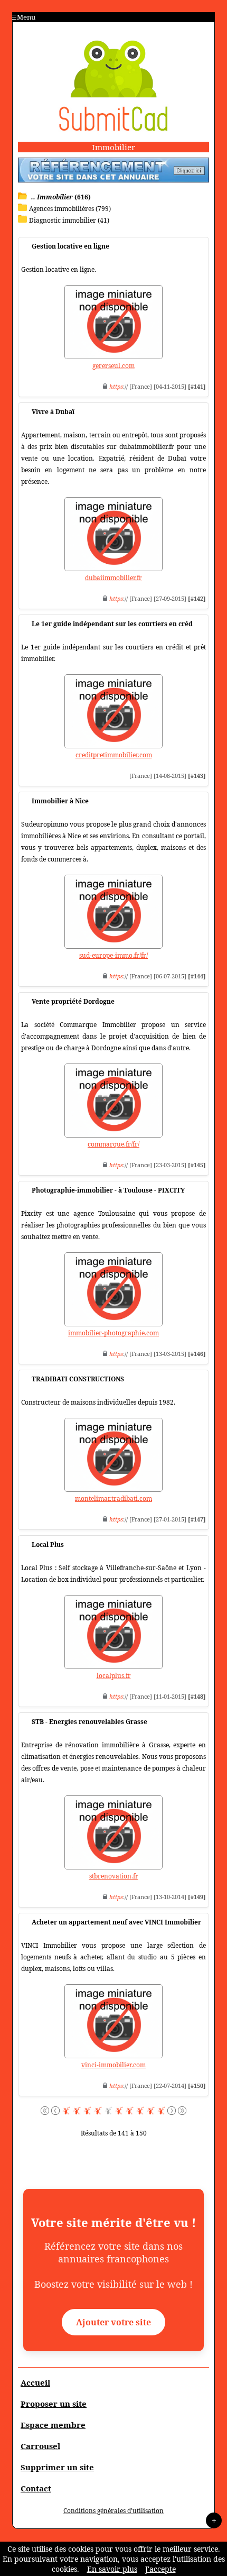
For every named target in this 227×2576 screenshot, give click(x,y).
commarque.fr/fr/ (113, 1144)
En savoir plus (112, 2569)
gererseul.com (113, 366)
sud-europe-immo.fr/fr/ (113, 955)
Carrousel (40, 2446)
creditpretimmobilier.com (114, 755)
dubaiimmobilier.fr (113, 578)
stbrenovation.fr (114, 1876)
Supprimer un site (57, 2467)
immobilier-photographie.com (113, 1333)
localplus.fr (114, 1676)
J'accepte (160, 2569)
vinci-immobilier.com (113, 2065)
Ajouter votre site (113, 2322)
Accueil (35, 2382)
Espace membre (53, 2425)
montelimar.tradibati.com (113, 1498)
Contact (36, 2488)
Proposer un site (54, 2404)
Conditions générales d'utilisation (113, 2511)
